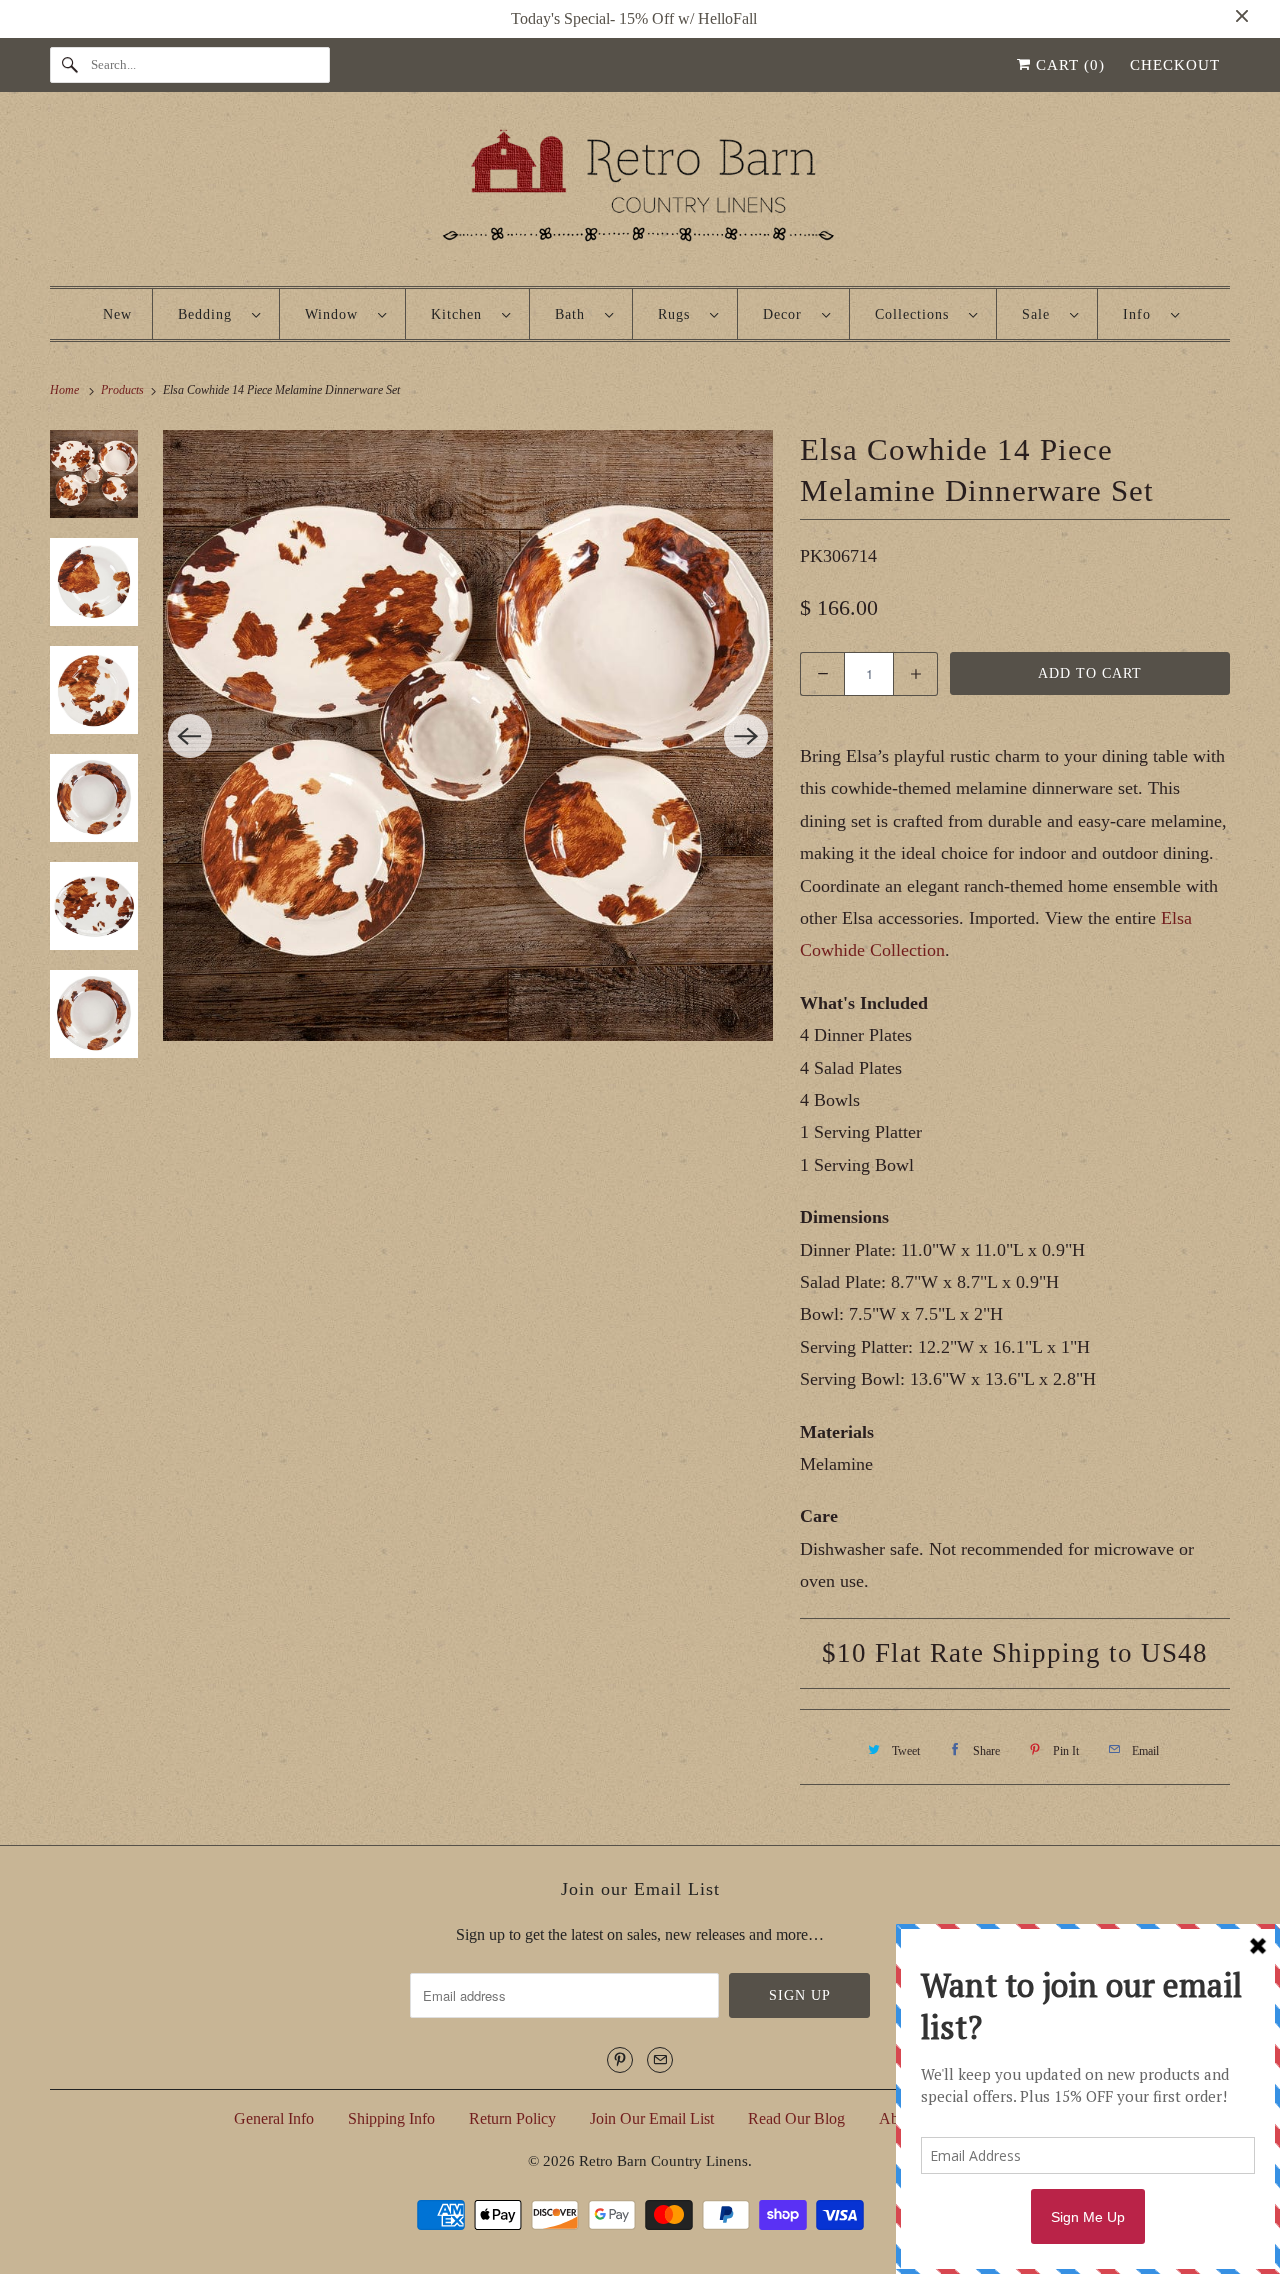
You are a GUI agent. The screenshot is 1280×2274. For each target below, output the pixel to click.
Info (1142, 314)
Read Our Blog (796, 2118)
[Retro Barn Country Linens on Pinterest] (620, 2060)
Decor (787, 314)
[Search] (70, 65)
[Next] (746, 736)
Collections (917, 314)
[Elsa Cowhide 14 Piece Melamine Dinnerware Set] (468, 735)
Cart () (1068, 65)
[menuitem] (219, 314)
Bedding (210, 314)
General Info (274, 2118)
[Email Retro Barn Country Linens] (660, 2060)
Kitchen (461, 314)
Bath (575, 314)
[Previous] (190, 736)
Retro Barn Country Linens (663, 2161)
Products (124, 390)
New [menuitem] (117, 314)
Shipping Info (391, 2118)
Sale (1041, 314)
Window (336, 314)
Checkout (1175, 65)
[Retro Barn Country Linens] (640, 193)
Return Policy (512, 2118)
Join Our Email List (652, 2118)
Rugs (679, 314)
